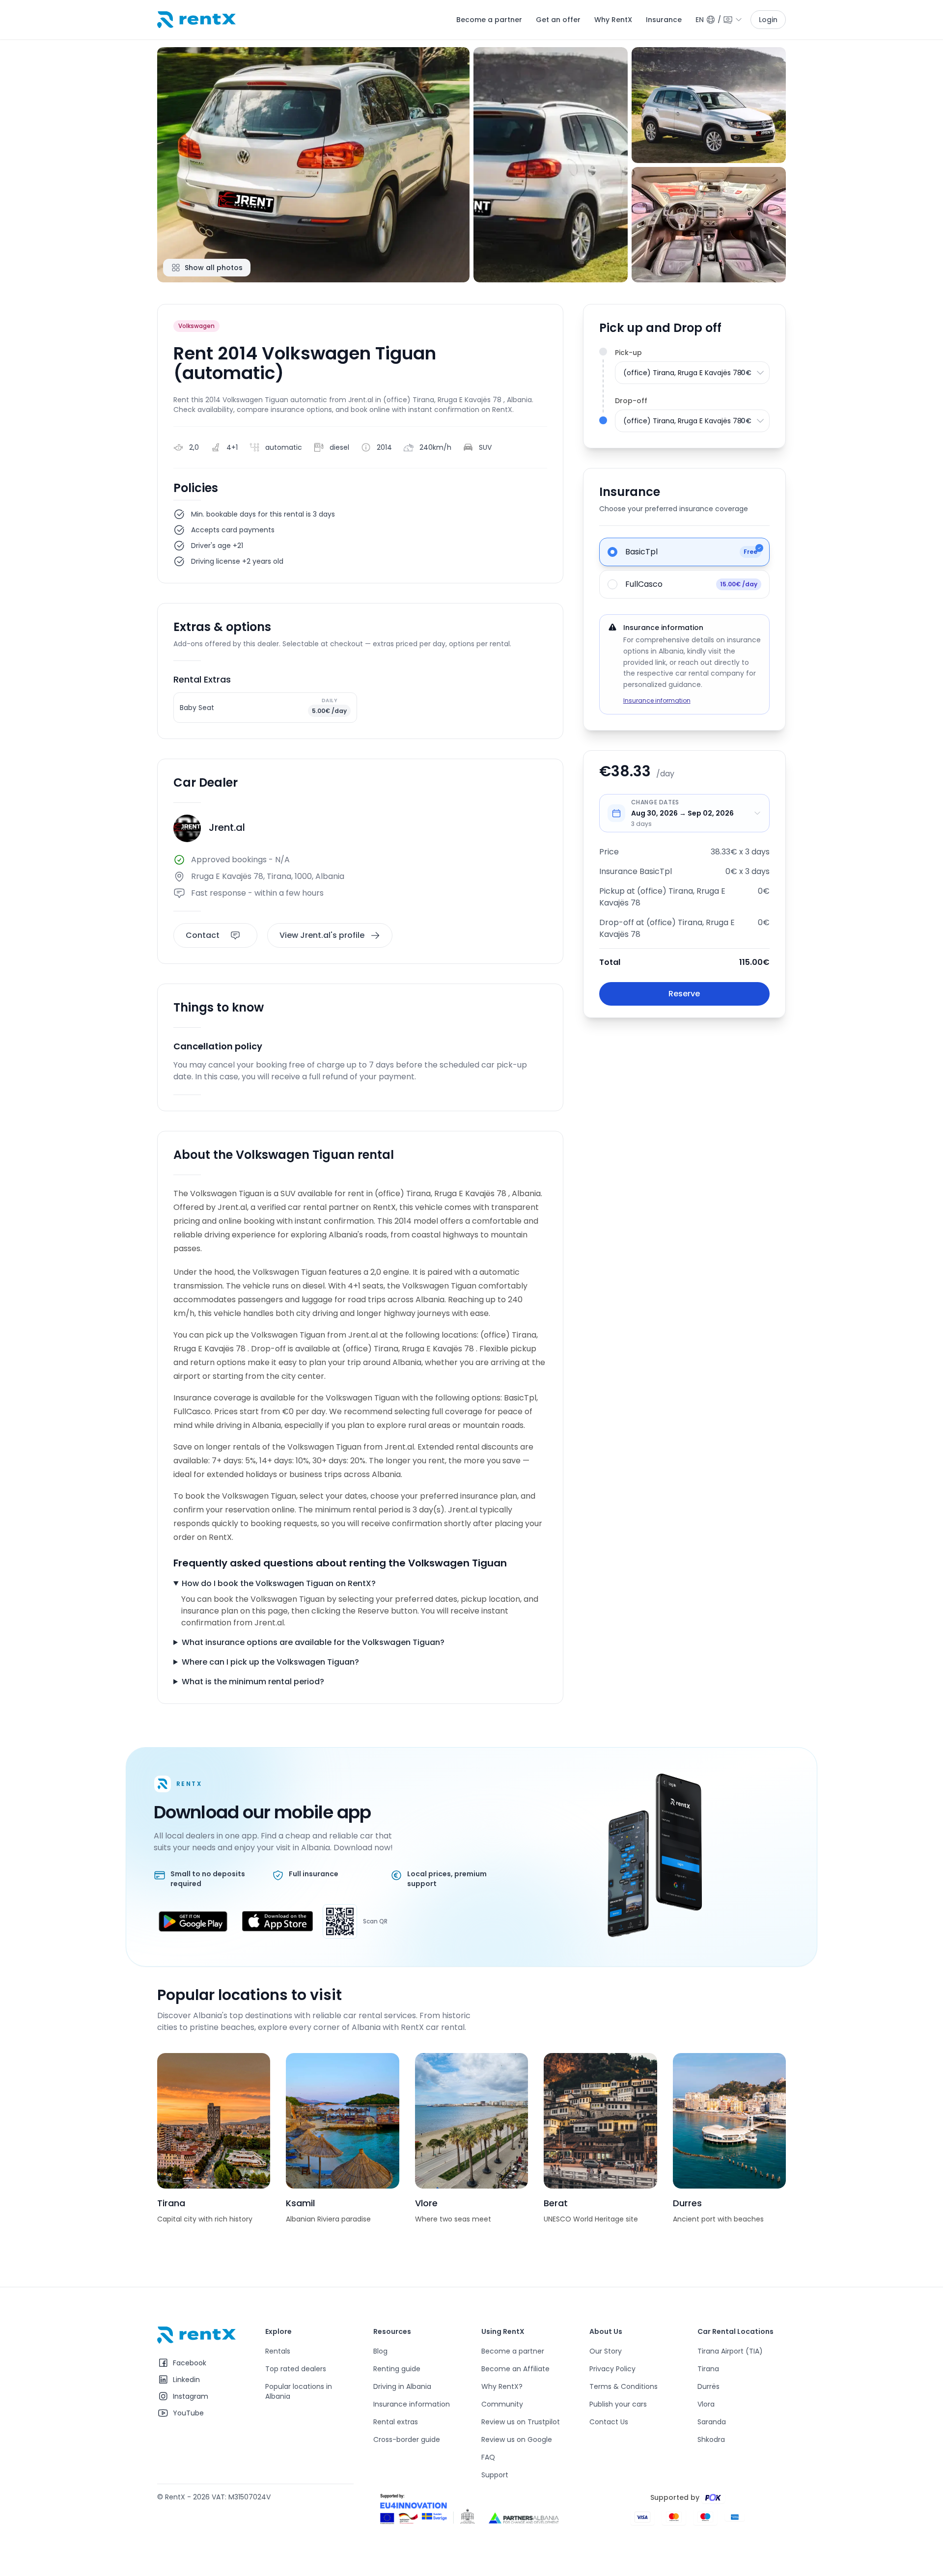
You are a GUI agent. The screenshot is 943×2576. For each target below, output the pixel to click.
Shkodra (711, 2439)
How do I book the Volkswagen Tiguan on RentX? (279, 1583)
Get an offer (558, 20)
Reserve (684, 994)
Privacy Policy (612, 2369)
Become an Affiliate (515, 2369)
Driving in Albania (402, 2386)
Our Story (606, 2351)
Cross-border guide (407, 2439)
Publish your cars (618, 2404)
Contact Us (609, 2422)
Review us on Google (517, 2439)
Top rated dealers (296, 2369)
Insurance (664, 20)
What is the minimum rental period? (253, 1682)
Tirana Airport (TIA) (730, 2351)
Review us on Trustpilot (521, 2422)
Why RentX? (502, 2386)
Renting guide (397, 2369)
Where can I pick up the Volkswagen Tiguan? (270, 1662)
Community (502, 2404)
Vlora (706, 2404)
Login (768, 20)
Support (495, 2475)
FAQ (488, 2457)
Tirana (708, 2369)
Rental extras (396, 2422)
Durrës (708, 2386)
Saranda (712, 2422)
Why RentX (613, 20)
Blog (380, 2351)
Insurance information (657, 700)
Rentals (278, 2351)
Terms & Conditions (624, 2386)
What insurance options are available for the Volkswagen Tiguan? (313, 1642)
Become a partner (489, 20)
